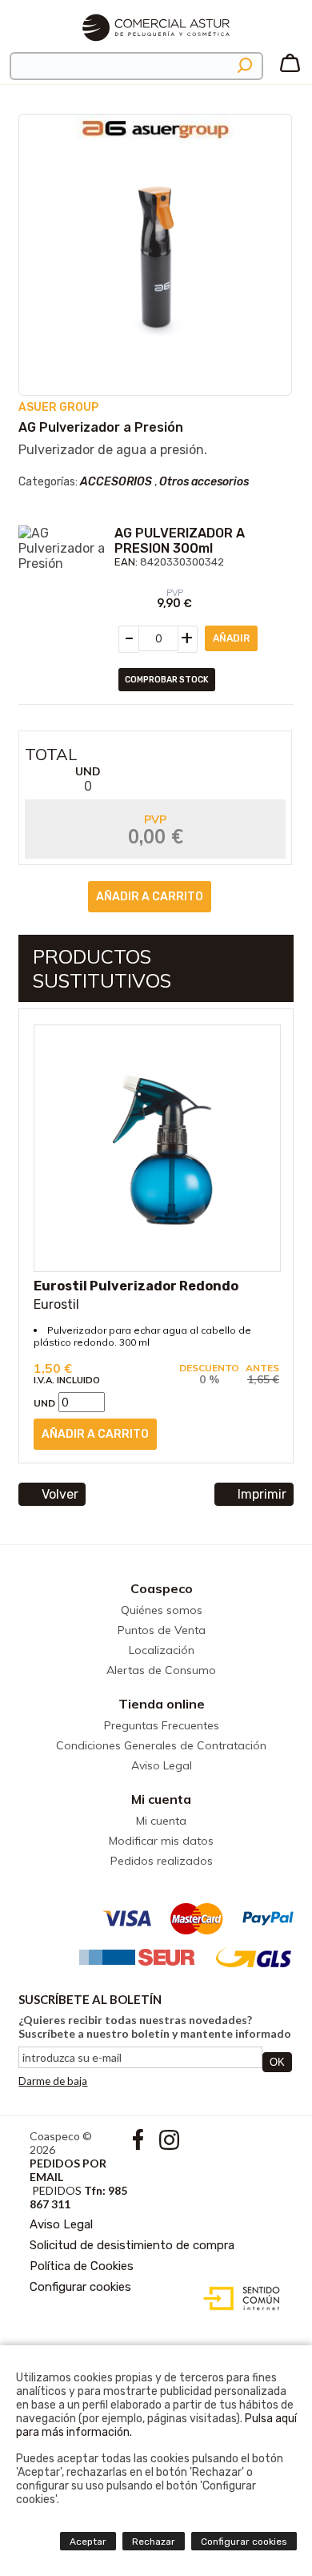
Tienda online (162, 1704)
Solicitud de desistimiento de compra (132, 2245)
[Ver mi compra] (290, 69)
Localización (162, 1650)
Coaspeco (162, 1588)
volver (60, 1494)
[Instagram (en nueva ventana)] (169, 2145)
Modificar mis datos (161, 1841)
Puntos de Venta (162, 1630)
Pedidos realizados (162, 1861)
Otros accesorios (204, 482)
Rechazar (154, 2542)
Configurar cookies (80, 2287)
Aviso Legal (162, 1765)
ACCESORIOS (116, 482)
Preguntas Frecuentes (162, 1725)
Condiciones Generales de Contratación (161, 1745)
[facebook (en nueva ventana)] (140, 2145)
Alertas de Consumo (161, 1670)
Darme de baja (53, 2081)
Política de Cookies (82, 2266)
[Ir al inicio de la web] (156, 48)
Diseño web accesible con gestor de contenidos (238, 2299)
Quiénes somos (162, 1610)
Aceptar (88, 2542)
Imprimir (262, 1494)
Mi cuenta (161, 1799)
